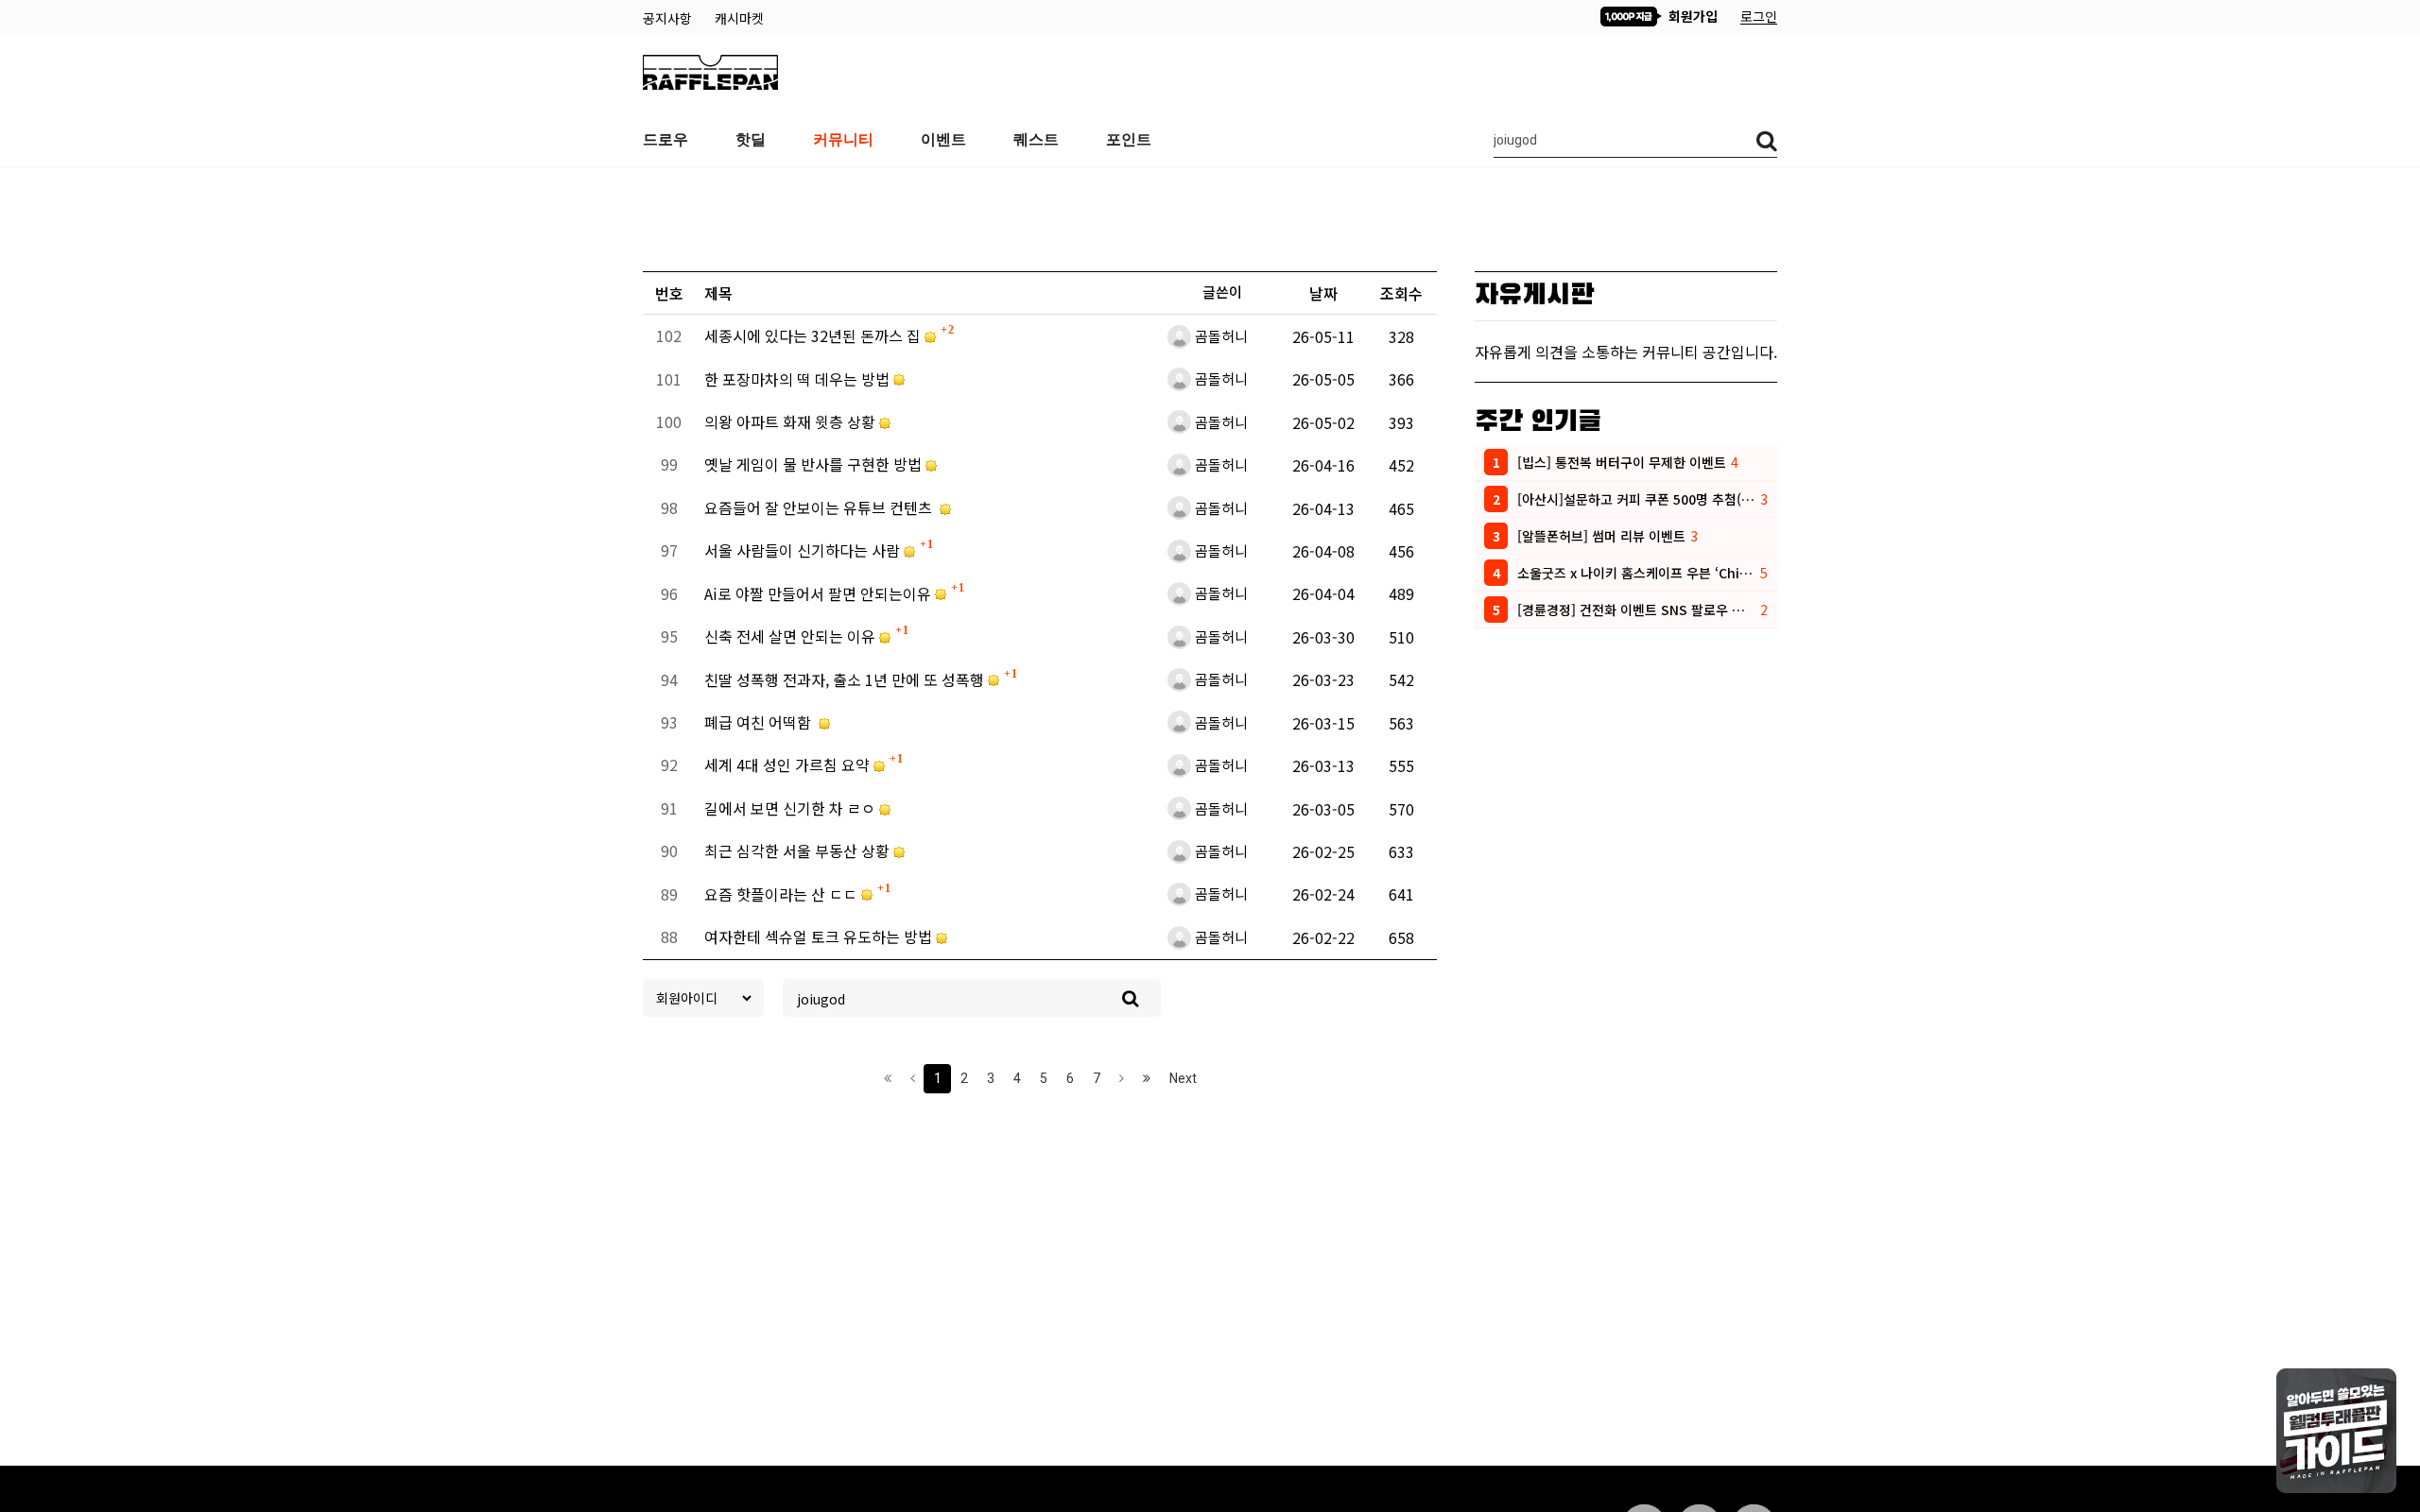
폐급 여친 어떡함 (761, 722)
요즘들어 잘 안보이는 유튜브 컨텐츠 (822, 507)
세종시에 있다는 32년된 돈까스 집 (814, 335)
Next (1183, 1078)
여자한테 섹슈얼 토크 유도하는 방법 (820, 936)
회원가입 (1691, 16)
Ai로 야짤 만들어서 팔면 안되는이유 (820, 593)
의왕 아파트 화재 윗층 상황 (792, 421)
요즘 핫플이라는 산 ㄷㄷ (783, 894)
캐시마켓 (739, 18)
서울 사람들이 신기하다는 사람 (804, 550)
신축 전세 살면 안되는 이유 (792, 636)
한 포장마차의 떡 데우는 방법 (799, 379)
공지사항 (669, 18)
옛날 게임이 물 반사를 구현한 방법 (815, 464)
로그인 (1759, 16)
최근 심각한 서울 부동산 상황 (799, 850)
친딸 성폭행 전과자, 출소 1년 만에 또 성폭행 (846, 679)
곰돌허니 (1221, 336)
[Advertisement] (1210, 215)
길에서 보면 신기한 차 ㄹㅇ (792, 808)
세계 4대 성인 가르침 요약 (789, 765)
